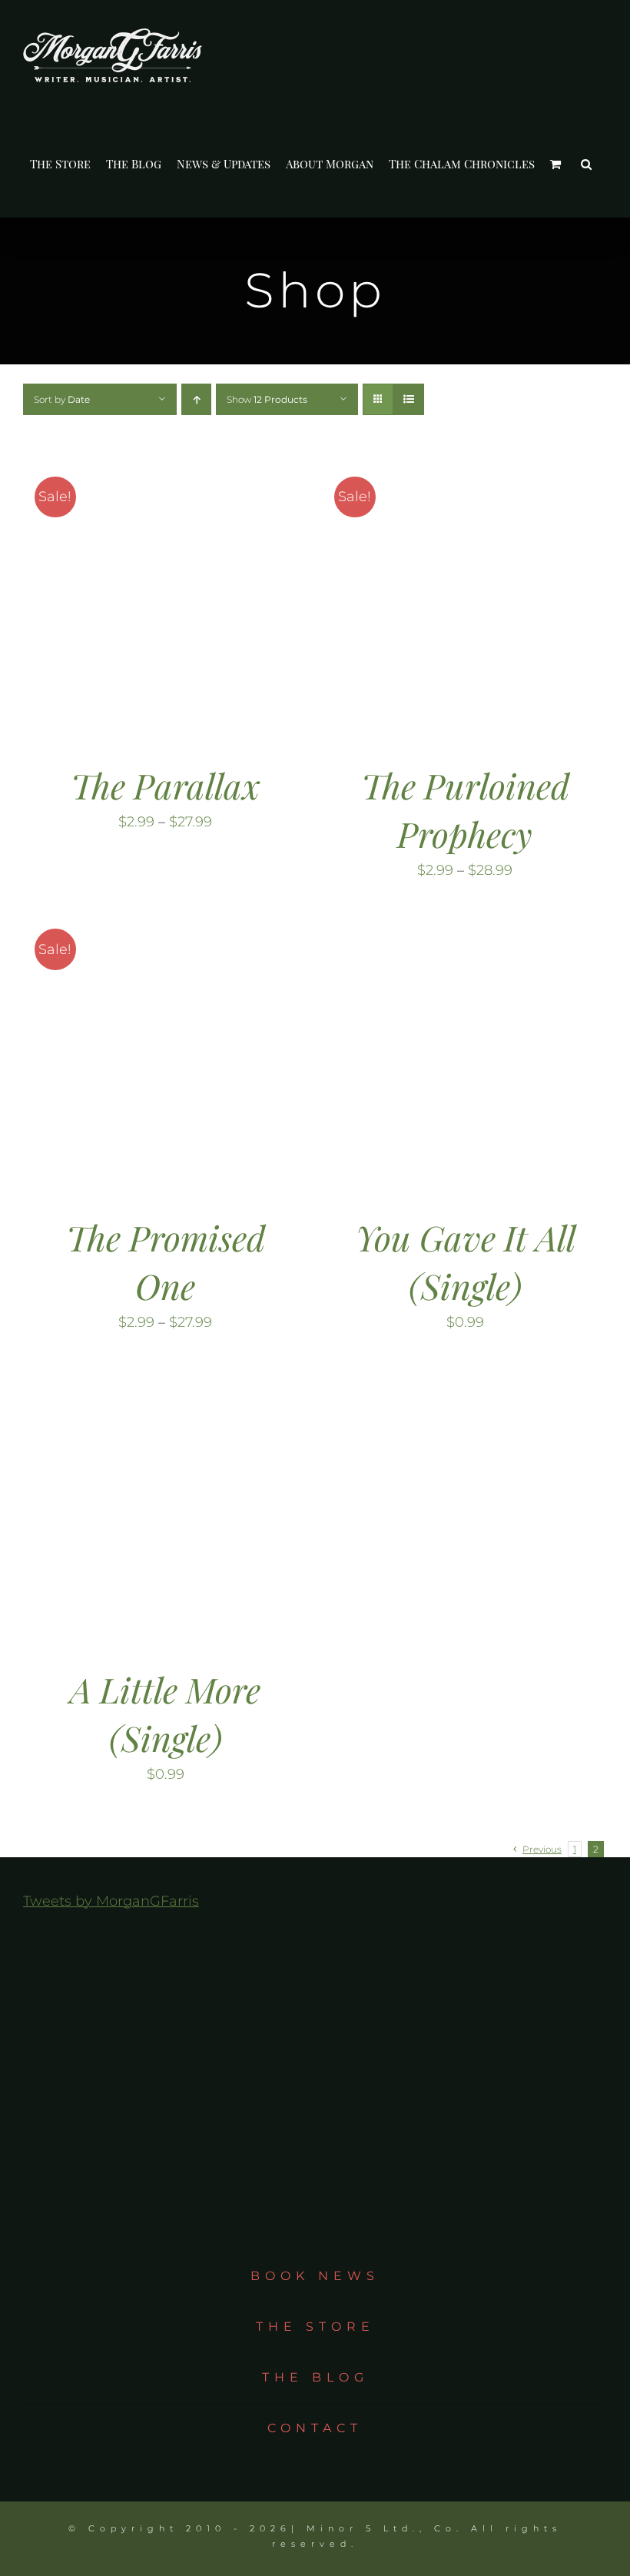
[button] (586, 164)
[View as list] (408, 399)
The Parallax (166, 785)
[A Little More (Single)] (165, 1378)
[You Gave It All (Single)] (465, 926)
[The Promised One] (165, 926)
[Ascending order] (196, 399)
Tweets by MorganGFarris (111, 1901)
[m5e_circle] (315, 2089)
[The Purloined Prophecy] (465, 474)
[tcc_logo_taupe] (315, 1936)
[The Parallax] (165, 474)
